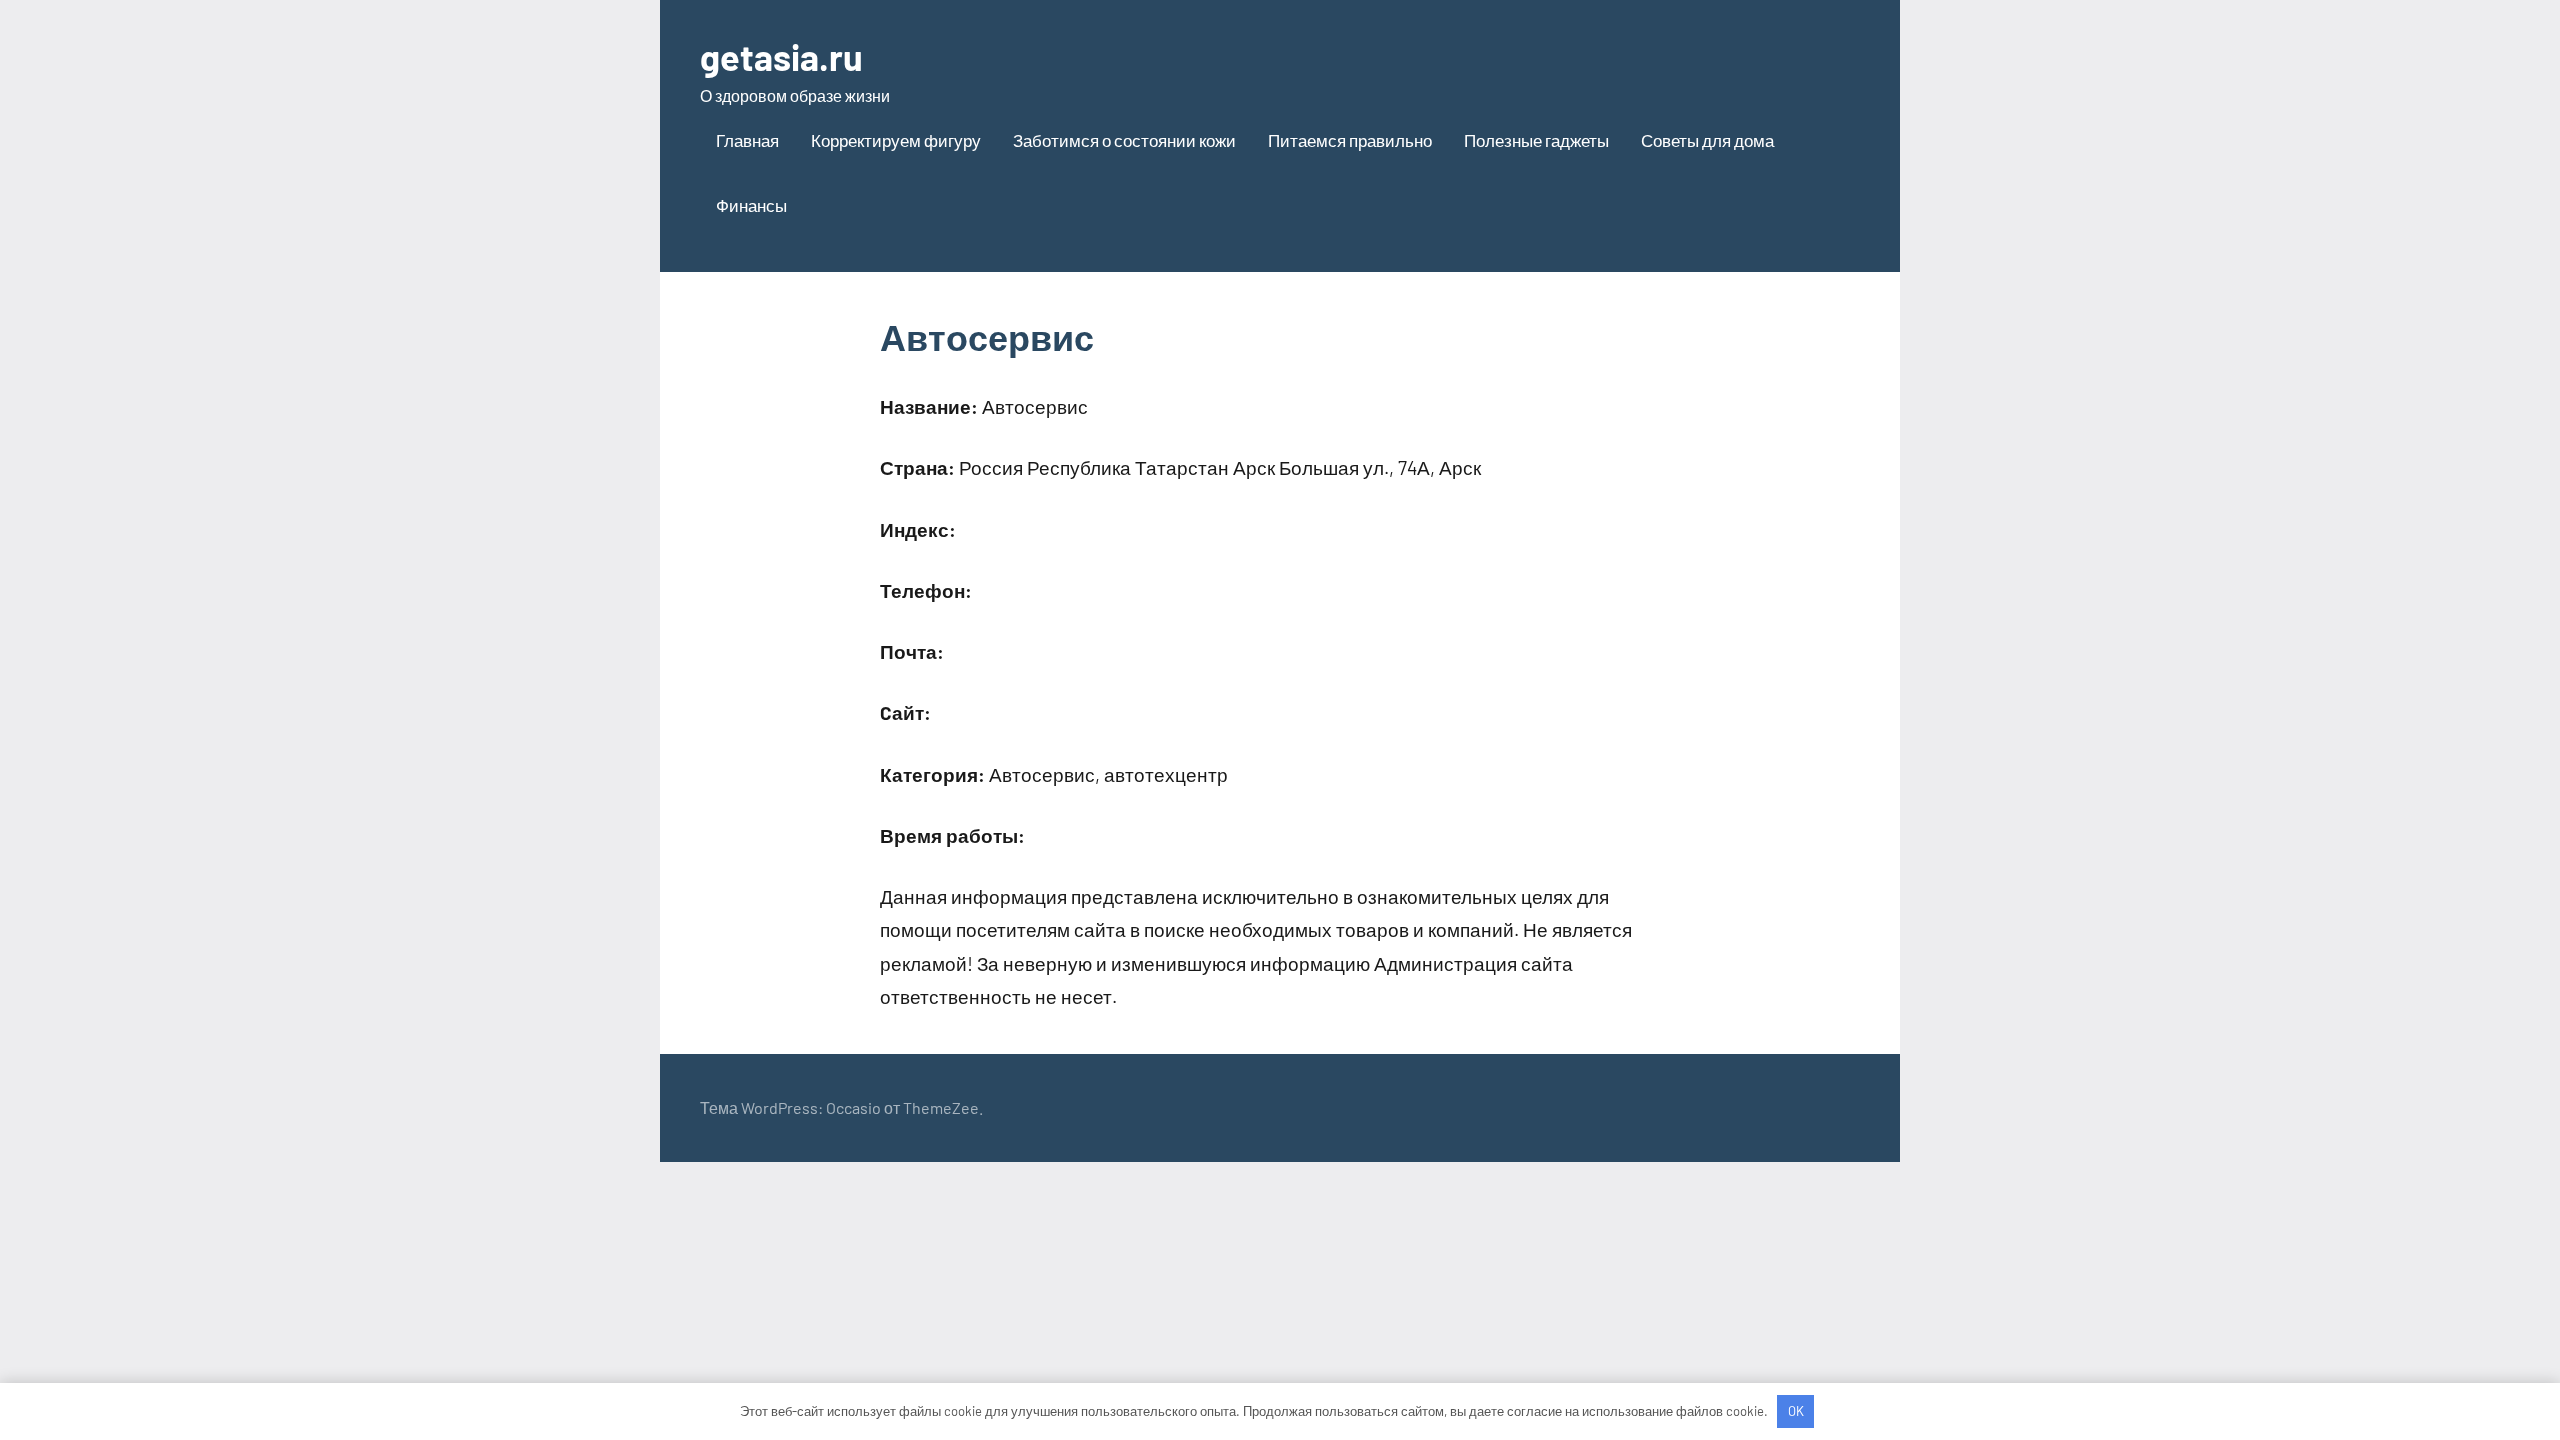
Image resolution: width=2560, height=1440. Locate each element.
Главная (747, 140)
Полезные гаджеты (1536, 140)
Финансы (751, 205)
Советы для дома (1707, 140)
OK (1796, 1411)
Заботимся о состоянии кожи (1124, 140)
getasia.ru (781, 56)
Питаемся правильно (1350, 140)
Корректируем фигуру (896, 140)
